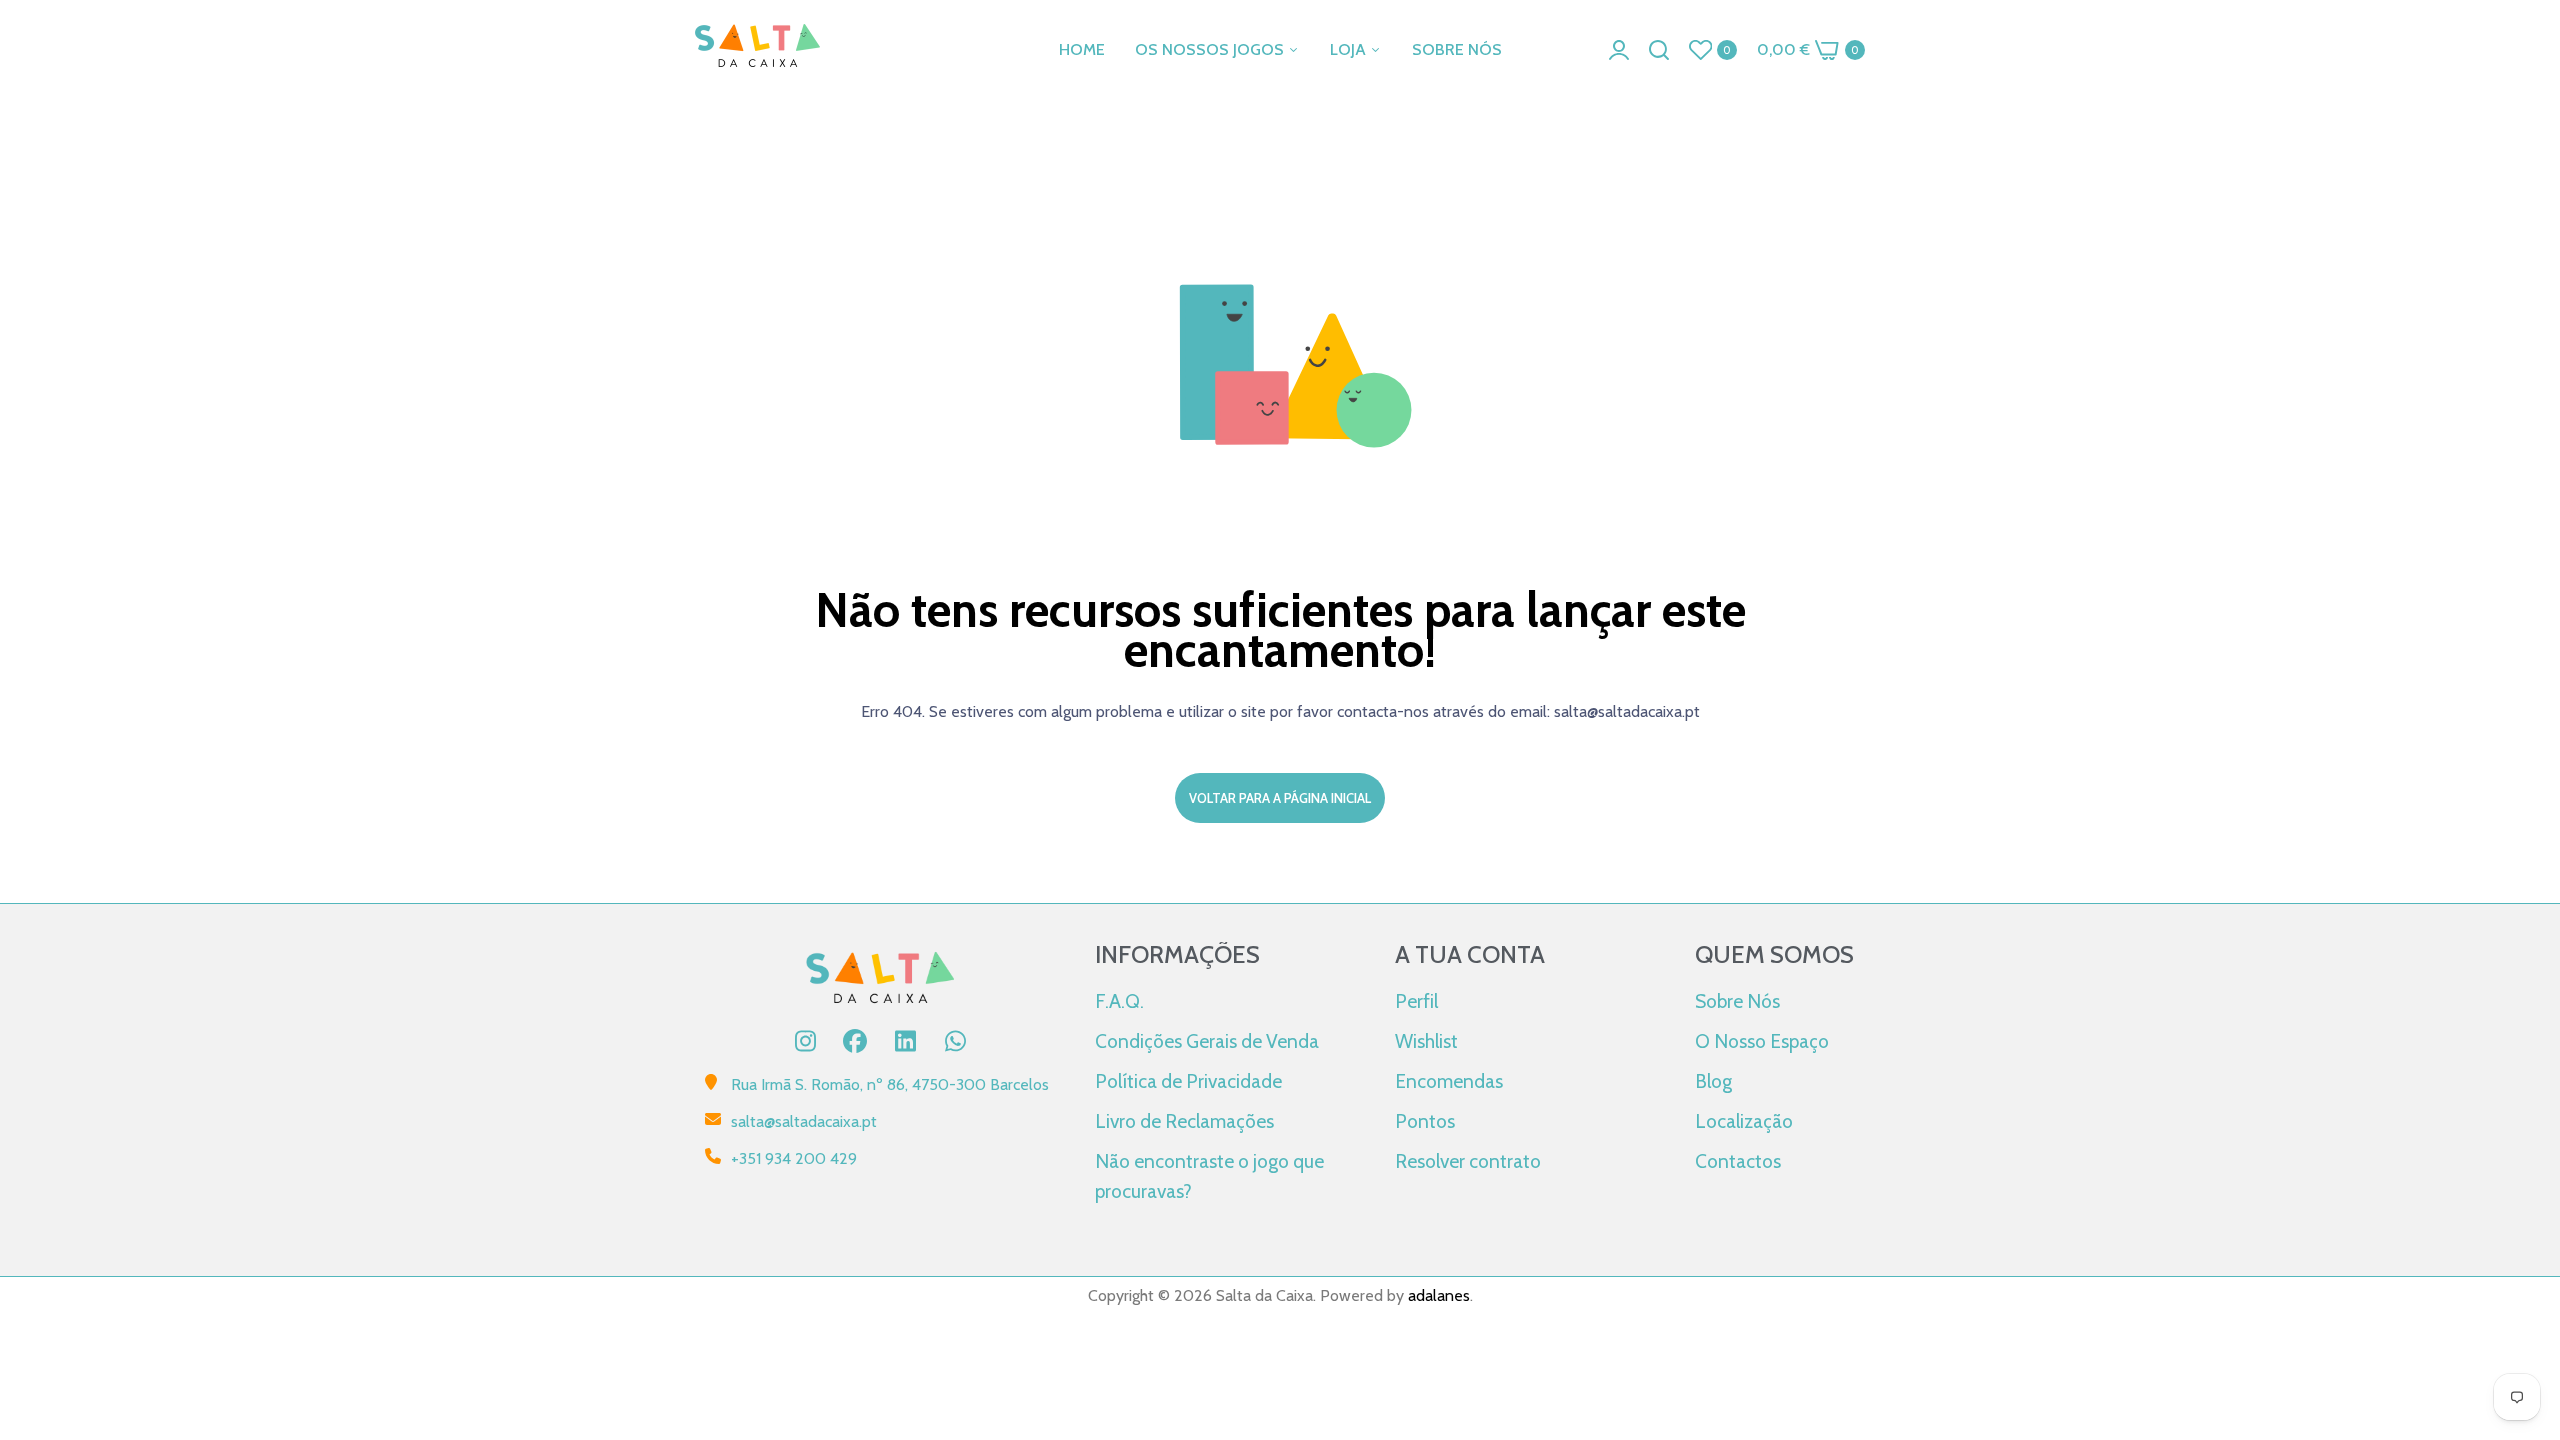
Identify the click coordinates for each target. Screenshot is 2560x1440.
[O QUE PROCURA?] (1659, 50)
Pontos (1425, 1121)
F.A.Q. (1119, 1001)
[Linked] (905, 1041)
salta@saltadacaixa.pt (804, 1121)
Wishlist (1426, 1041)
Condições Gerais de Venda (1207, 1041)
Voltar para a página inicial (1280, 798)
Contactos (1738, 1161)
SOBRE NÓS (1457, 49)
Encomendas (1449, 1081)
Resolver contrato (1468, 1161)
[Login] (1619, 50)
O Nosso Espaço (1762, 1041)
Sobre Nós (1737, 1001)
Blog (1713, 1081)
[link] (2520, 1295)
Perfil (1416, 1001)
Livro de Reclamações (1184, 1121)
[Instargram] (805, 1041)
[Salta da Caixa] (757, 49)
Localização (1744, 1121)
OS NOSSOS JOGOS (1211, 49)
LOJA (1350, 49)
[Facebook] (855, 1041)
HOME (1082, 49)
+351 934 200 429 (794, 1158)
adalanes (1439, 1295)
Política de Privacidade (1188, 1081)
